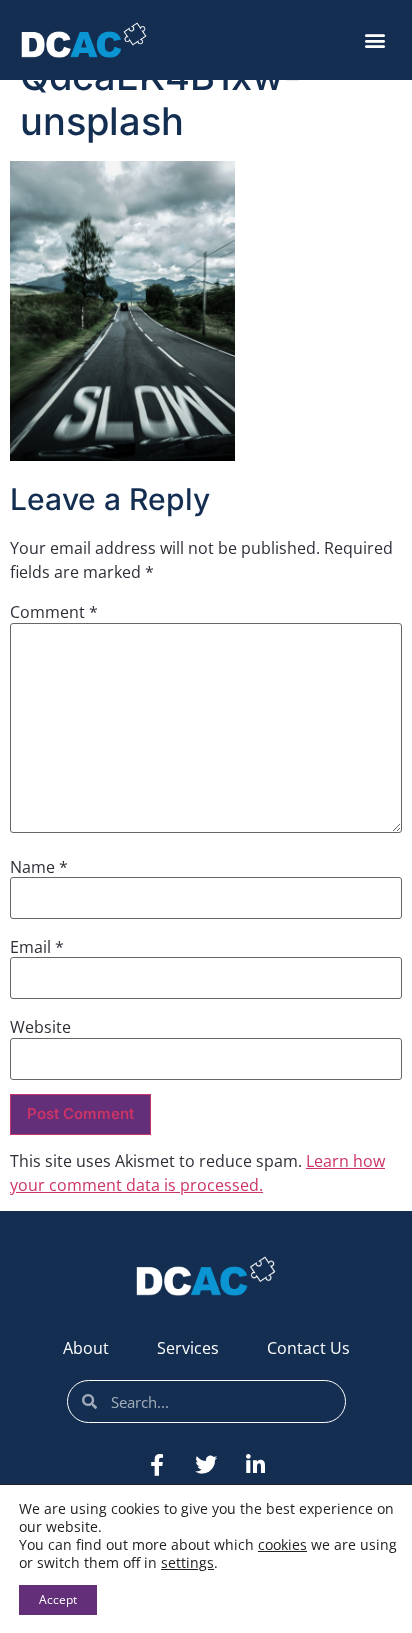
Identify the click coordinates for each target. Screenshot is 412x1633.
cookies (282, 1544)
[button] (374, 40)
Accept (58, 1599)
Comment (54, 612)
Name (39, 867)
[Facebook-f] (157, 1465)
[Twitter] (206, 1465)
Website (40, 1027)
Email (37, 947)
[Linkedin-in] (255, 1465)
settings (187, 1563)
